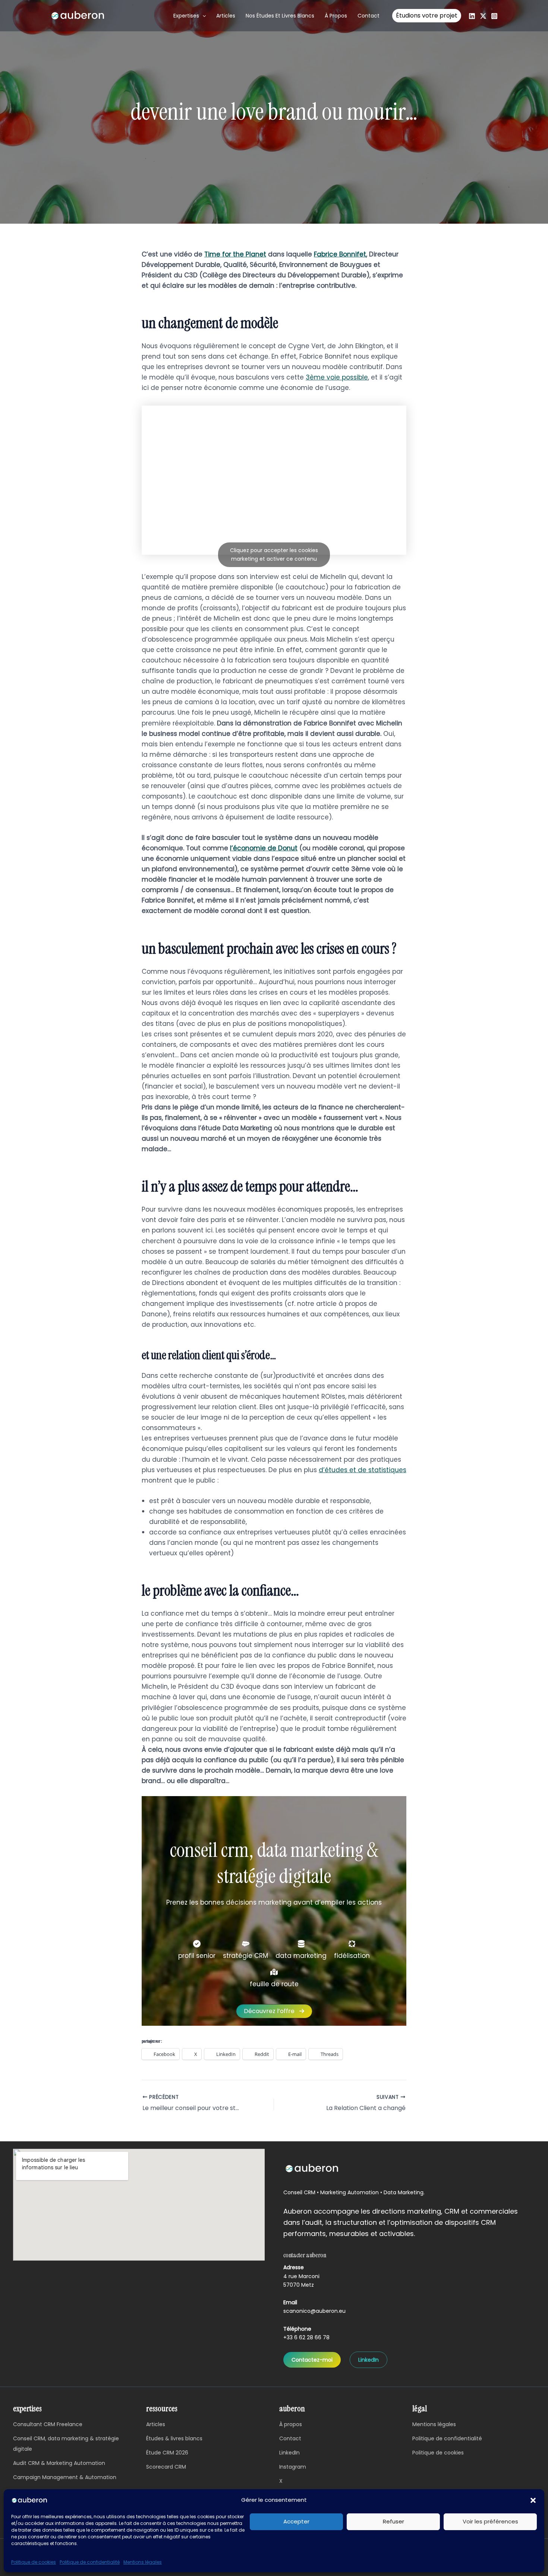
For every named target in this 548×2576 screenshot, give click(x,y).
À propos (336, 16)
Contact (369, 16)
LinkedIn (369, 2360)
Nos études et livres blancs (280, 16)
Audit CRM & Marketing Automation (59, 2463)
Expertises (186, 16)
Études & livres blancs (174, 2438)
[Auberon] (30, 2500)
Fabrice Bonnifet (340, 254)
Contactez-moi (312, 2360)
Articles (226, 16)
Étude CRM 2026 (167, 2453)
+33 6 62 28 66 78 (306, 2337)
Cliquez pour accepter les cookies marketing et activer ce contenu (274, 555)
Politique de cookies (34, 2562)
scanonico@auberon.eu (314, 2311)
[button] (533, 2500)
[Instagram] (494, 16)
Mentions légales (143, 2562)
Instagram (293, 2467)
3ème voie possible (337, 377)
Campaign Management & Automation (65, 2477)
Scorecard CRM (166, 2467)
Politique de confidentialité (90, 2562)
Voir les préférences (490, 2521)
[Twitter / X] (483, 16)
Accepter (296, 2521)
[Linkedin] (472, 16)
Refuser (393, 2521)
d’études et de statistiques (363, 1470)
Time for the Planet (235, 254)
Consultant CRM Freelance (48, 2424)
